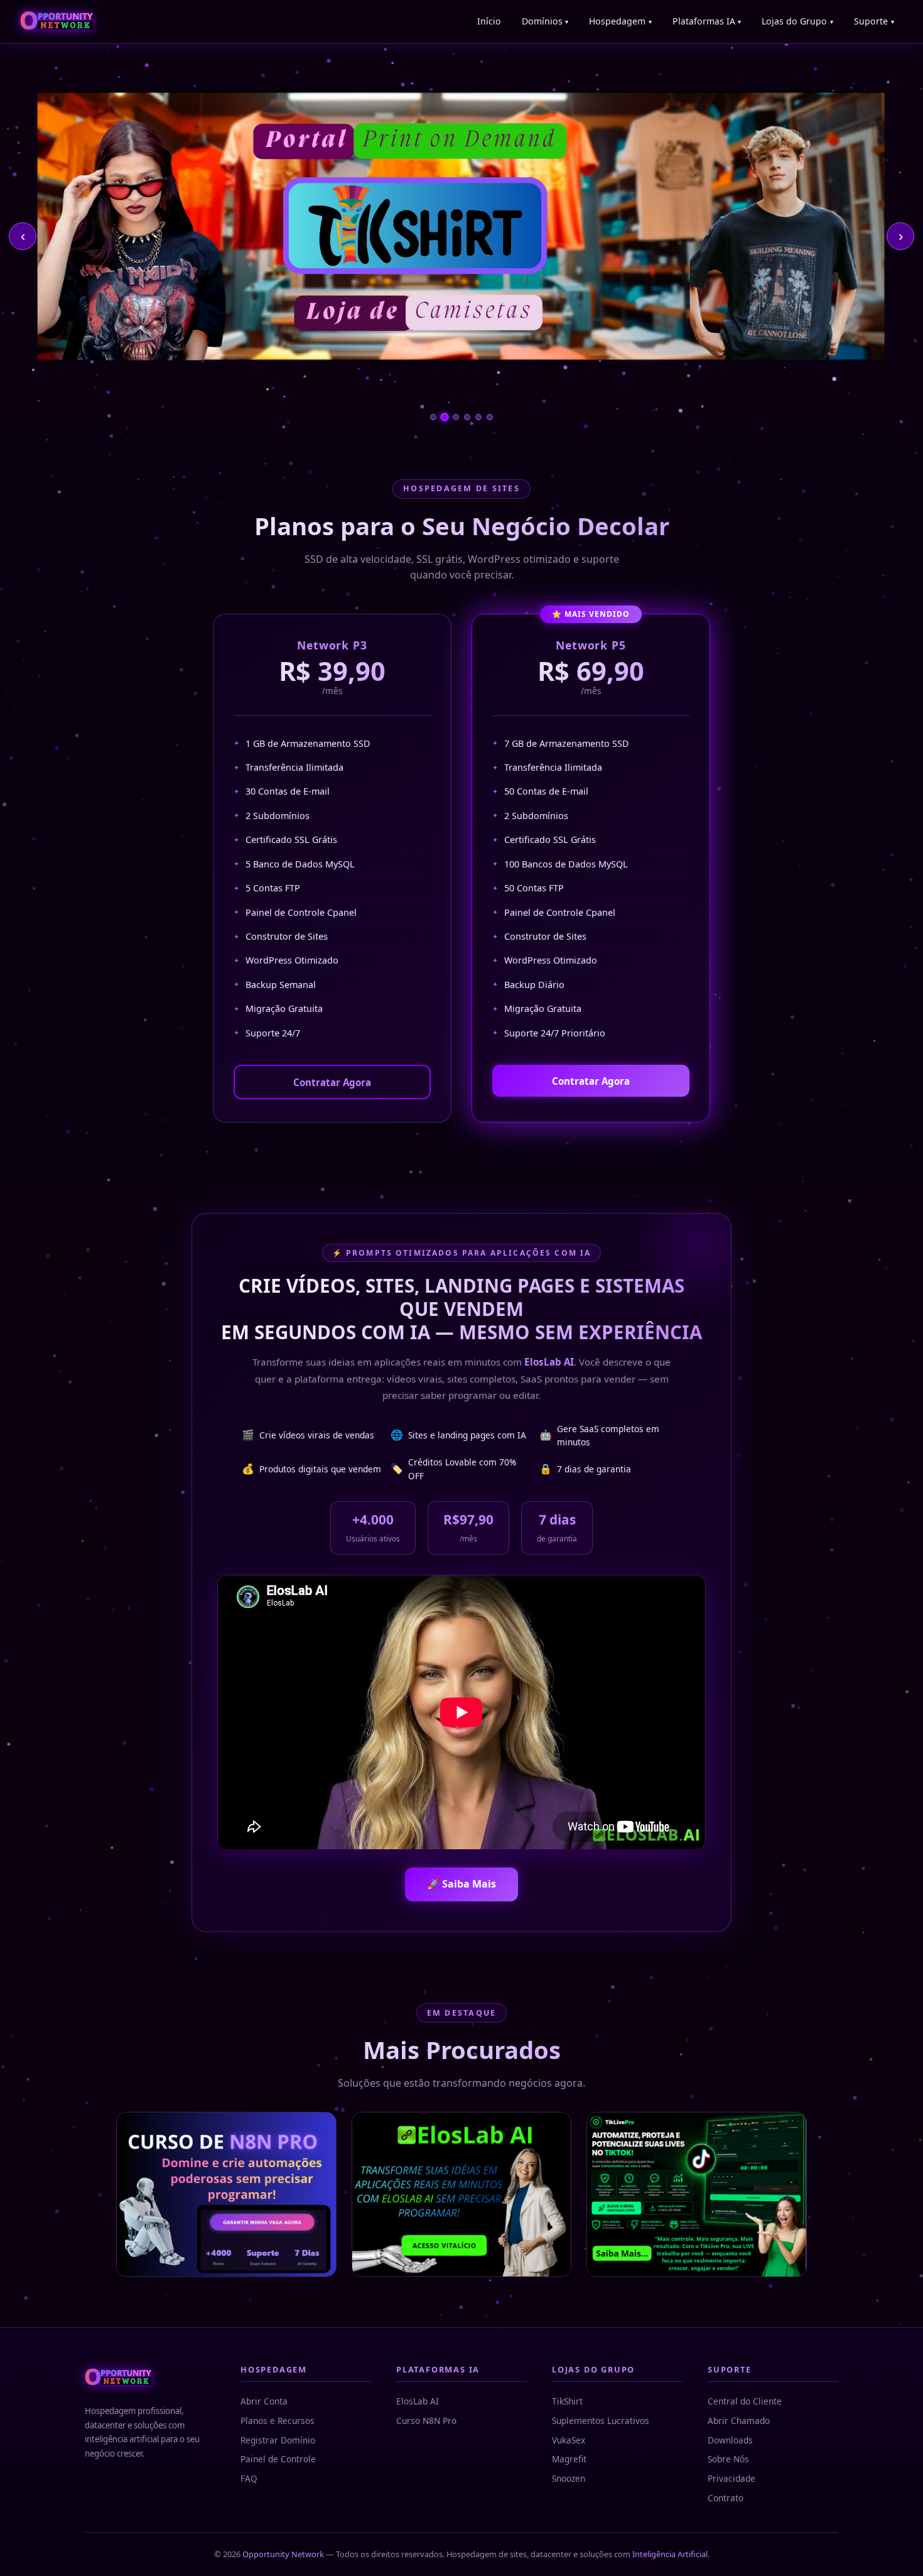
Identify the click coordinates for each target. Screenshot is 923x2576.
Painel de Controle (278, 2459)
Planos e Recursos (278, 2421)
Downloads (730, 2440)
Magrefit (569, 2459)
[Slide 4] (467, 417)
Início (489, 21)
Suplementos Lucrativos (601, 2421)
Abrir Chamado (739, 2421)
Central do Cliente (745, 2401)
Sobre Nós (728, 2459)
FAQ (249, 2478)
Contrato (726, 2498)
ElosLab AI (418, 2401)
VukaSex (569, 2440)
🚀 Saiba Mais (462, 1884)
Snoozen (569, 2478)
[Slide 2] (445, 417)
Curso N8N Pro (426, 2421)
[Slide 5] (478, 417)
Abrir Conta (264, 2401)
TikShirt (567, 2401)
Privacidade (731, 2478)
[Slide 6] (490, 417)
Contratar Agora (332, 1082)
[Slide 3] (456, 417)
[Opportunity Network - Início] (57, 22)
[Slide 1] (433, 417)
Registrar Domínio (278, 2440)
